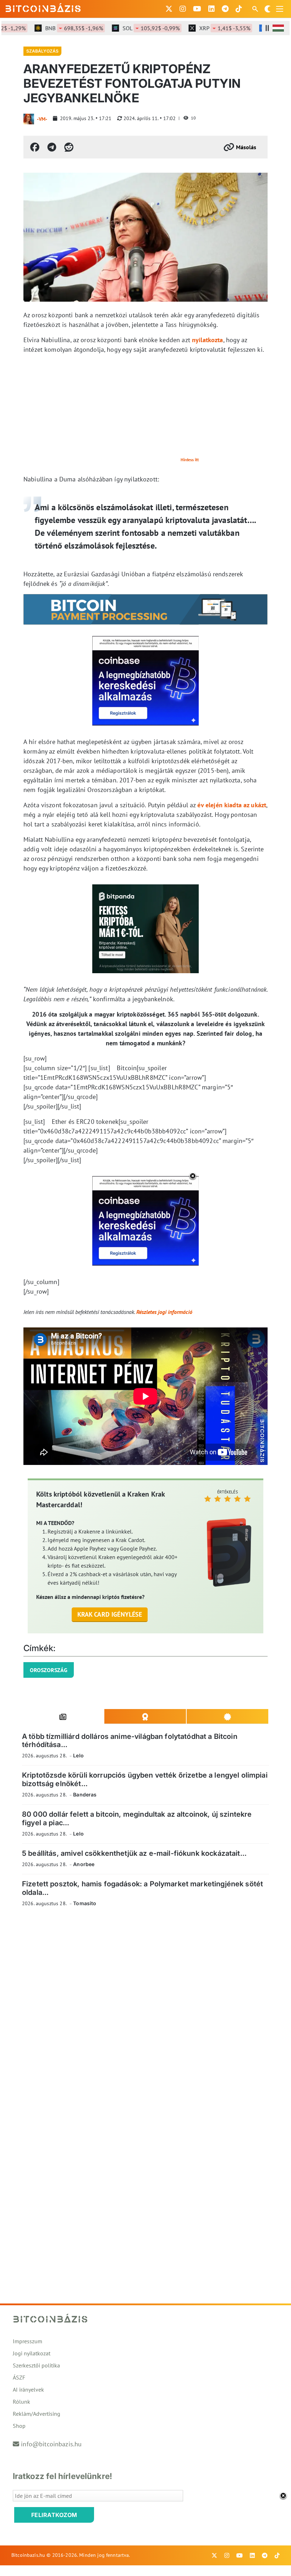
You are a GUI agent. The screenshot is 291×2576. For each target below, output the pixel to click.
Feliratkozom (54, 2515)
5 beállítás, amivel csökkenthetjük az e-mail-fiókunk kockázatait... (134, 1853)
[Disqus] (145, 2010)
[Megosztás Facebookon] (35, 147)
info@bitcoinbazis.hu (51, 2444)
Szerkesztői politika (36, 2365)
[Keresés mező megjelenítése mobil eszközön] (256, 9)
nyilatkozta (208, 340)
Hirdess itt (190, 460)
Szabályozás (42, 51)
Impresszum (28, 2341)
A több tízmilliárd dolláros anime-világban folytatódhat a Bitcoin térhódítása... (130, 1740)
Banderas (85, 1794)
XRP (204, 28)
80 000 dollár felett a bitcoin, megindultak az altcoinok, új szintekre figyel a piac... (137, 1818)
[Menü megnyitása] (280, 9)
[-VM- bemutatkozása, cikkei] (29, 119)
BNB (53, 28)
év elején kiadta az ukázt (232, 805)
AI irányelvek (28, 2389)
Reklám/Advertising (37, 2414)
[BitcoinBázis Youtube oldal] (197, 9)
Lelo (78, 1755)
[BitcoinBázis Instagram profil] (183, 9)
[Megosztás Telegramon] (52, 147)
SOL (130, 28)
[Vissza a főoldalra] (43, 7)
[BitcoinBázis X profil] (169, 9)
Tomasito (85, 1903)
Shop (19, 2426)
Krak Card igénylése (110, 1614)
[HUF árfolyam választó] (278, 28)
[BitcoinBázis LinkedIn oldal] (212, 9)
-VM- (42, 119)
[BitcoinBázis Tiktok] (239, 9)
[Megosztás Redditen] (69, 147)
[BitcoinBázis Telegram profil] (225, 9)
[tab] (63, 1717)
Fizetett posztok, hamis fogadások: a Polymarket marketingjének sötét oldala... (142, 1888)
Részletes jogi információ (164, 1312)
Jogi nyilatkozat (32, 2353)
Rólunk (21, 2402)
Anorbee (84, 1864)
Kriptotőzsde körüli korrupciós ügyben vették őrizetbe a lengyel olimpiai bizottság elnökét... (145, 1779)
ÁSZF (19, 2377)
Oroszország (49, 1670)
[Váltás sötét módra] (268, 9)
